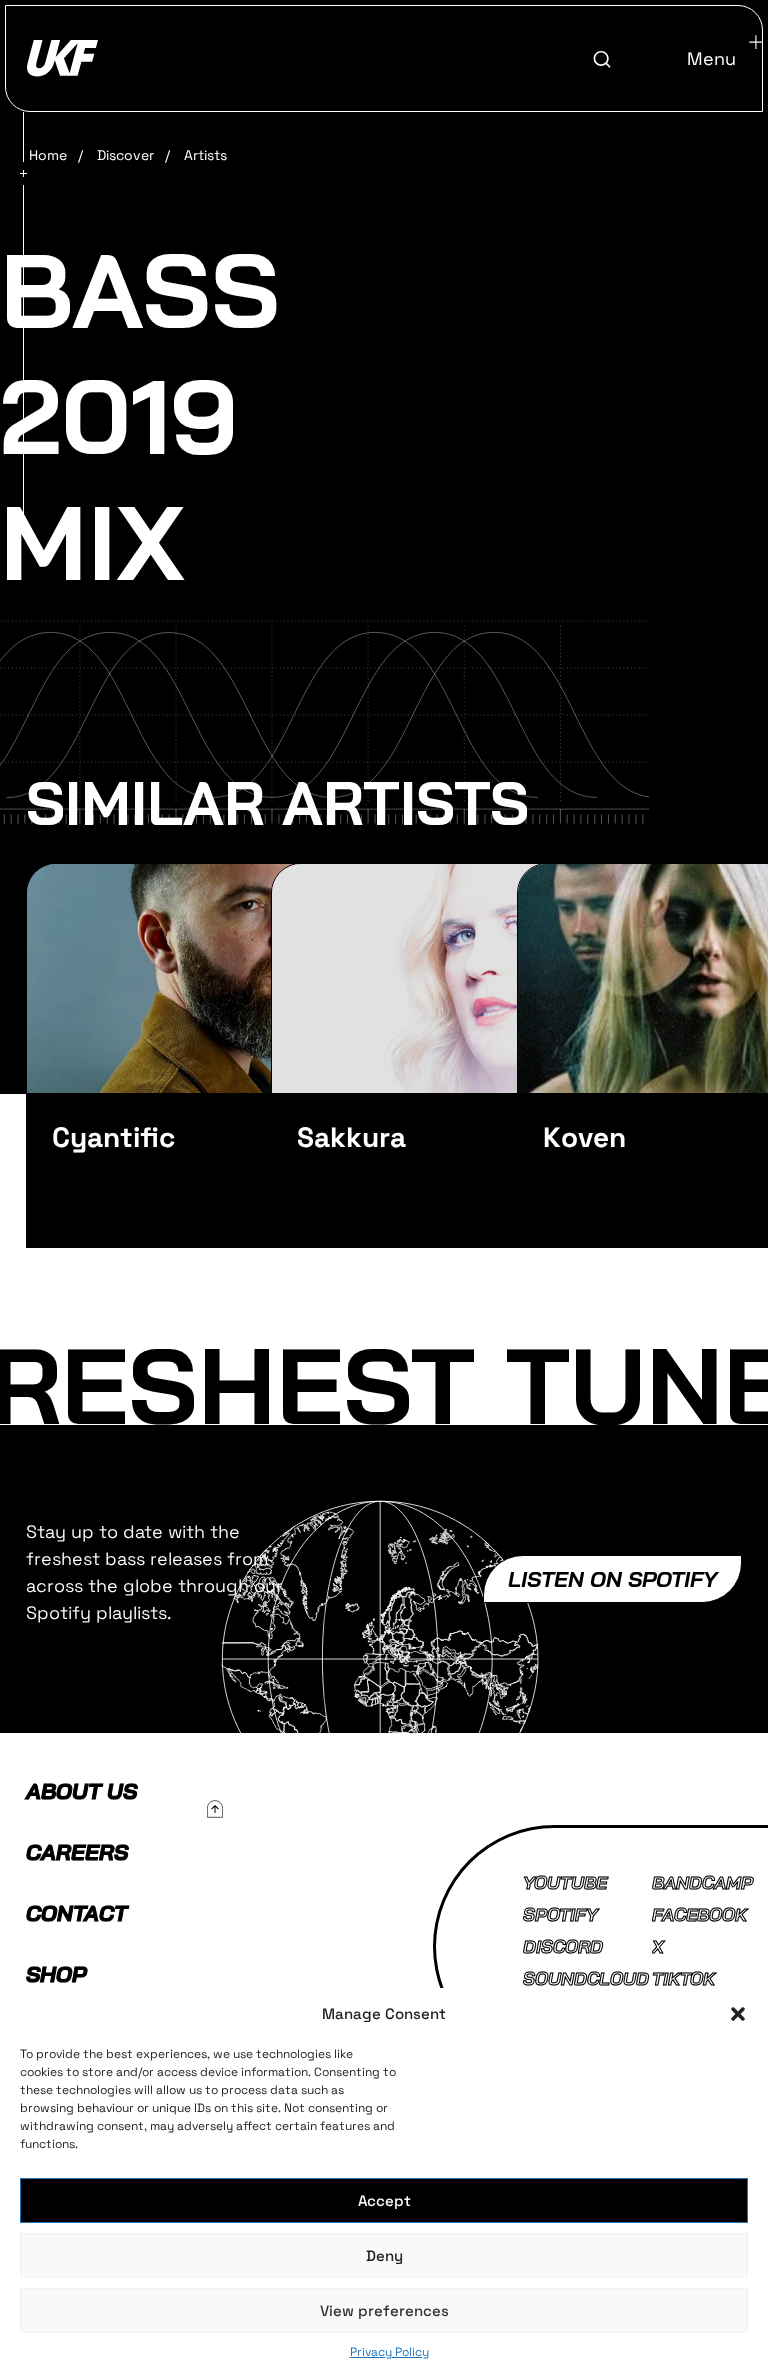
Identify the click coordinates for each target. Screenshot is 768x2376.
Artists (205, 155)
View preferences (384, 2310)
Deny (384, 2255)
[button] (738, 2014)
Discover (125, 155)
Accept (384, 2200)
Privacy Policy (389, 2352)
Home (48, 155)
